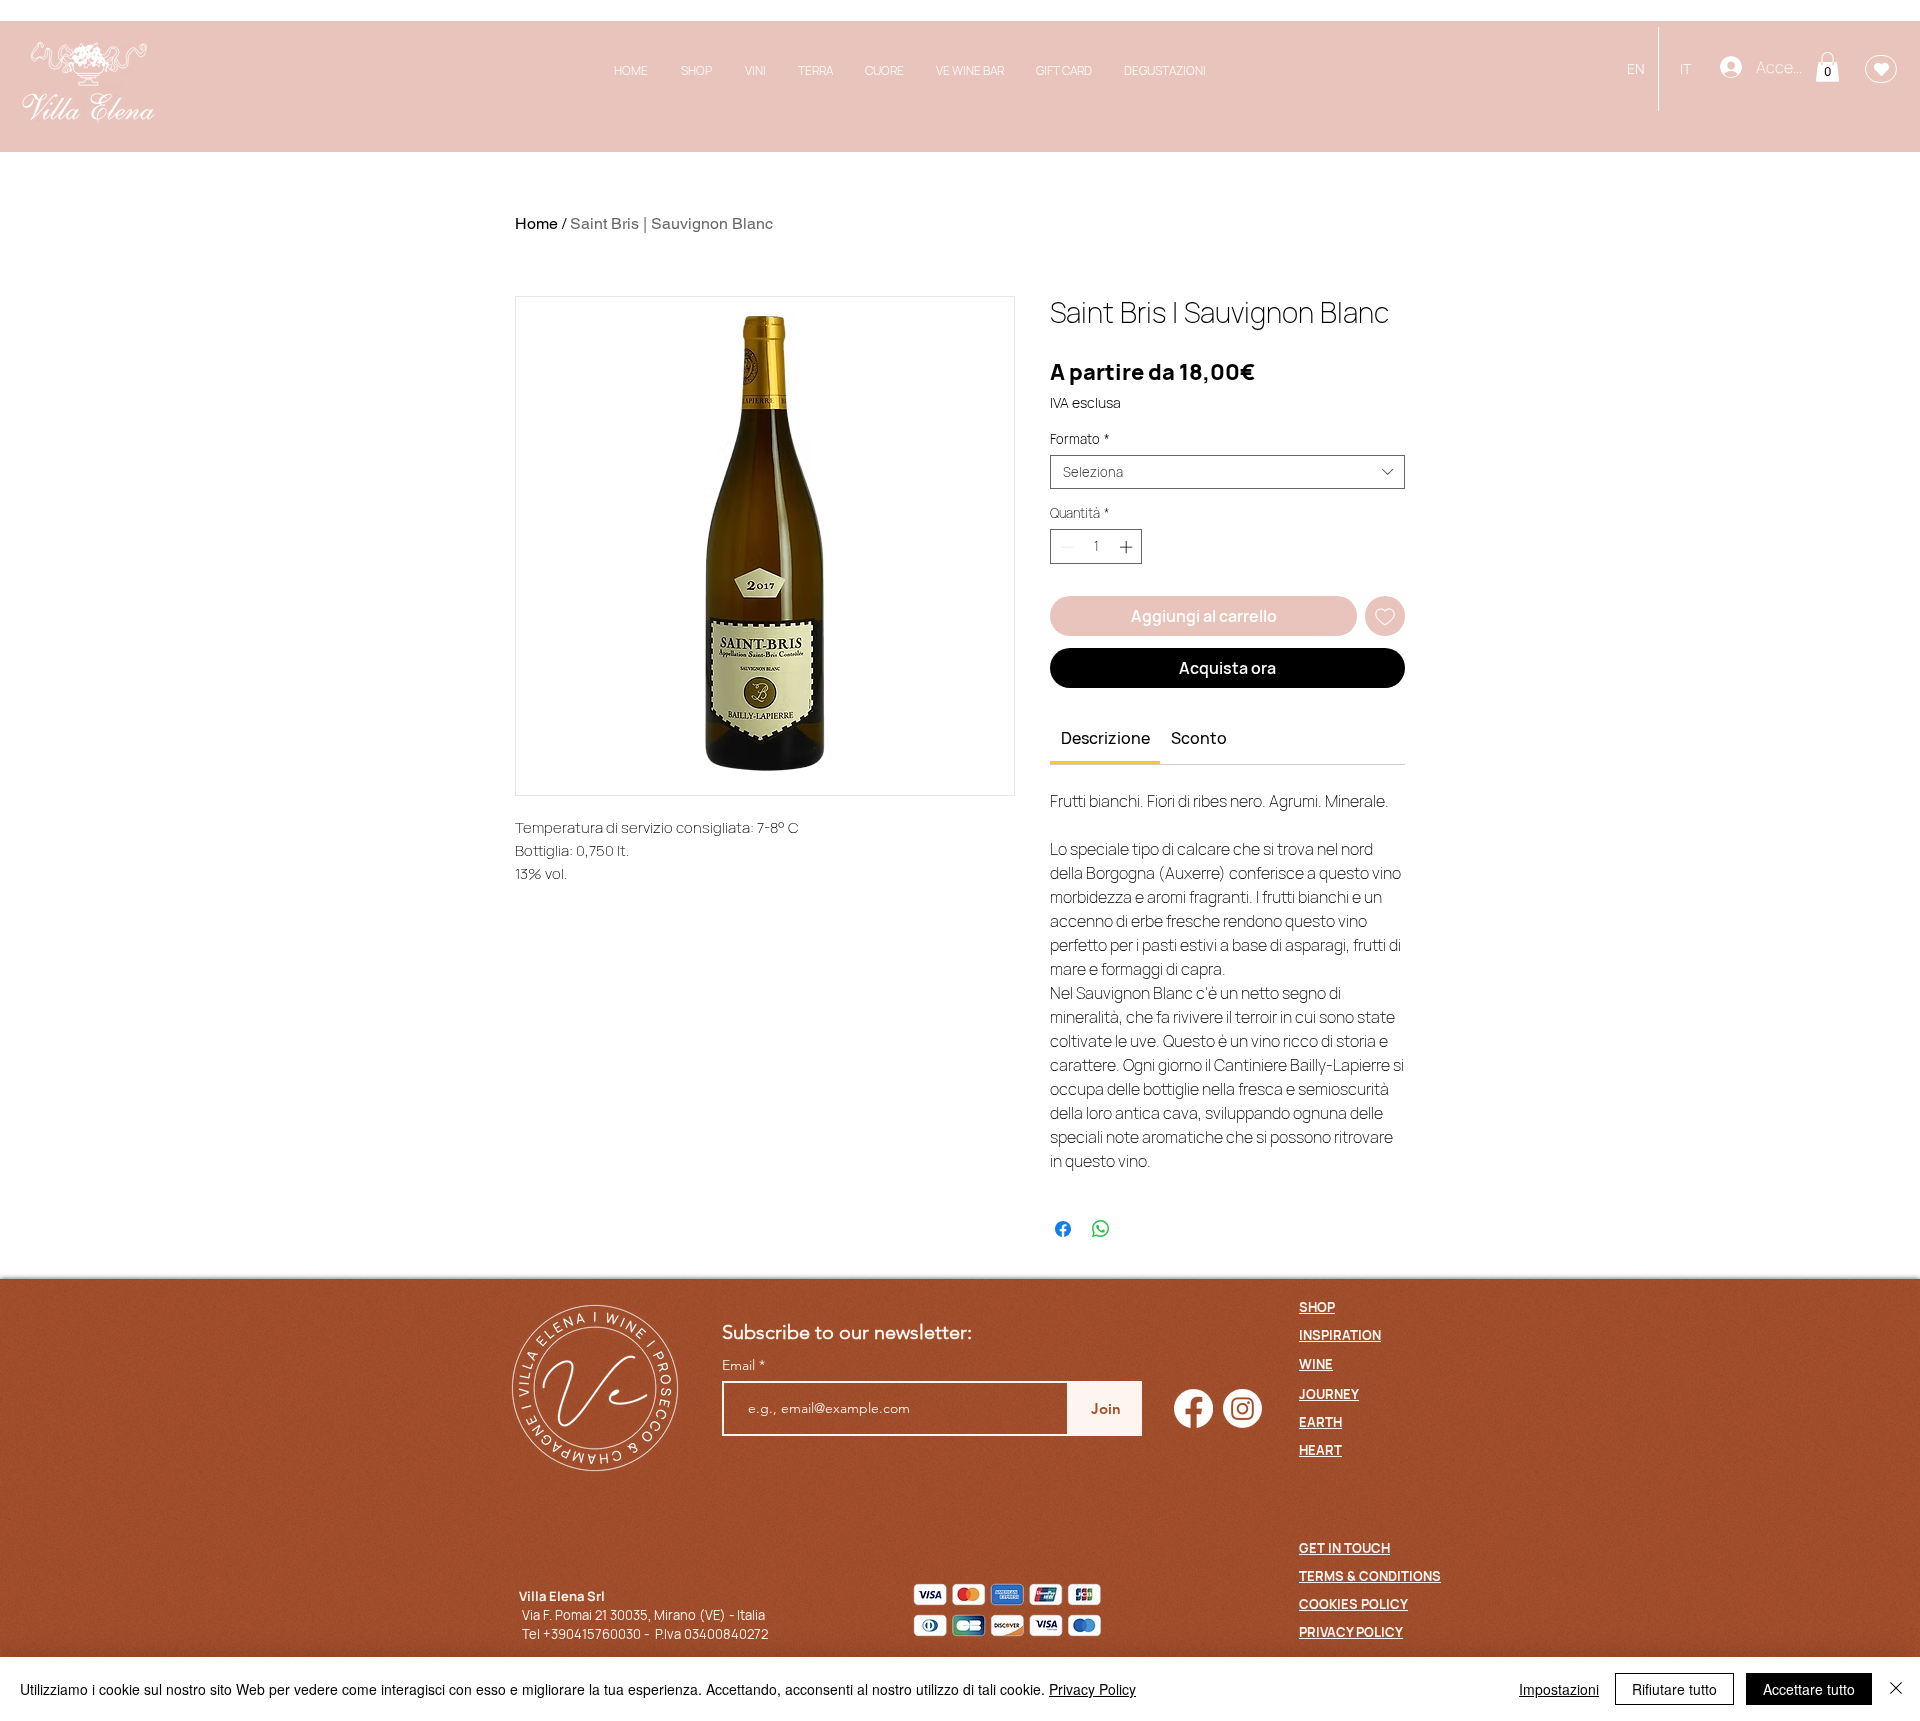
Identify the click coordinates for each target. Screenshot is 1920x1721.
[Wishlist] (1881, 69)
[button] (1827, 67)
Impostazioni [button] (1559, 1689)
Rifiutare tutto (1674, 1689)
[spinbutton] (1096, 547)
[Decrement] (1065, 547)
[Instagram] (1242, 1408)
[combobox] (1227, 472)
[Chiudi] (1896, 1689)
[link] (1105, 738)
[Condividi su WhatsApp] (1101, 1229)
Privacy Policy (1092, 1689)
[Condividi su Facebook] (1063, 1229)
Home (536, 223)
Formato (1080, 439)
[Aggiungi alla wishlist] (1385, 616)
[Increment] (1128, 547)
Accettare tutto (1809, 1689)
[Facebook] (1193, 1408)
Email (740, 1365)
